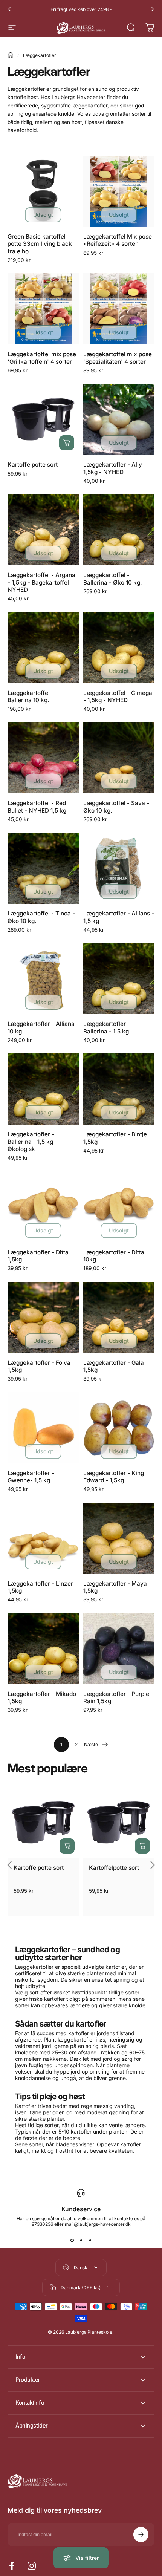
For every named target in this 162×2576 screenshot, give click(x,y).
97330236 (42, 2224)
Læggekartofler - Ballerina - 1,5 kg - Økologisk (32, 1141)
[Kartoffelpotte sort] (43, 419)
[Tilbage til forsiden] (11, 55)
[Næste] (151, 9)
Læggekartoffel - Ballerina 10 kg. (31, 696)
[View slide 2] (81, 2241)
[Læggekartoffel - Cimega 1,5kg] (119, 648)
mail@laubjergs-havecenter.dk (98, 2224)
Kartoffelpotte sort (33, 465)
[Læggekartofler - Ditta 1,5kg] (43, 1207)
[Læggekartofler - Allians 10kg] (43, 979)
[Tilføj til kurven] (67, 443)
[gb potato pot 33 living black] (43, 191)
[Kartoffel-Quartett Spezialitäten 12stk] (119, 309)
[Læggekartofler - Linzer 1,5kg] (43, 1538)
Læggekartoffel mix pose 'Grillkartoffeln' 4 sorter (42, 358)
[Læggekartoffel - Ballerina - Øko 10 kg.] (119, 530)
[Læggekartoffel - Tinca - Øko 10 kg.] (43, 868)
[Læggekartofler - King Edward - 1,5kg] (119, 1428)
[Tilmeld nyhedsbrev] (141, 2535)
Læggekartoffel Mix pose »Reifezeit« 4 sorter (118, 240)
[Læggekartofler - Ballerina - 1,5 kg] (119, 979)
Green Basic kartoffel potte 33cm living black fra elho (40, 244)
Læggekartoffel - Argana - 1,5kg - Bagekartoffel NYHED (41, 582)
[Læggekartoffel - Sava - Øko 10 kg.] (119, 758)
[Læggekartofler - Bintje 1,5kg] (119, 1089)
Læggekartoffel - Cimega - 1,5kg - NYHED (118, 696)
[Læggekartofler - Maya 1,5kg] (119, 1538)
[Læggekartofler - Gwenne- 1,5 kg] (43, 1428)
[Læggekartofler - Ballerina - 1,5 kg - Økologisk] (43, 1089)
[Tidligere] (11, 9)
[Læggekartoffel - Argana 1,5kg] (43, 530)
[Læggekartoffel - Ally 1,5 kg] (119, 419)
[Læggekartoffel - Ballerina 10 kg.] (43, 648)
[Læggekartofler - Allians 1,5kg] (119, 868)
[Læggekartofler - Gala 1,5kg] (119, 1317)
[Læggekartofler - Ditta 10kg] (119, 1207)
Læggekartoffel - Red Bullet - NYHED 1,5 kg (37, 807)
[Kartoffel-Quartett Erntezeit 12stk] (119, 191)
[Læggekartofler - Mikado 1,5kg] (43, 1649)
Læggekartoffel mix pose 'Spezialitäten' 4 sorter (118, 358)
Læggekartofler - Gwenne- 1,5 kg (31, 1477)
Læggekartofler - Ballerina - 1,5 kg (107, 1027)
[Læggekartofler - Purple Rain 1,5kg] (119, 1649)
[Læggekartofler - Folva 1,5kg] (43, 1317)
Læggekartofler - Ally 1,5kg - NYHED (113, 468)
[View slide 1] (72, 2241)
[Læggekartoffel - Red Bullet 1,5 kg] (43, 758)
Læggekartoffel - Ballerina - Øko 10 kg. (113, 579)
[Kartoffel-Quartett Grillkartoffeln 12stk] (43, 309)
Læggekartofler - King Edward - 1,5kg (114, 1477)
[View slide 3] (90, 2241)
